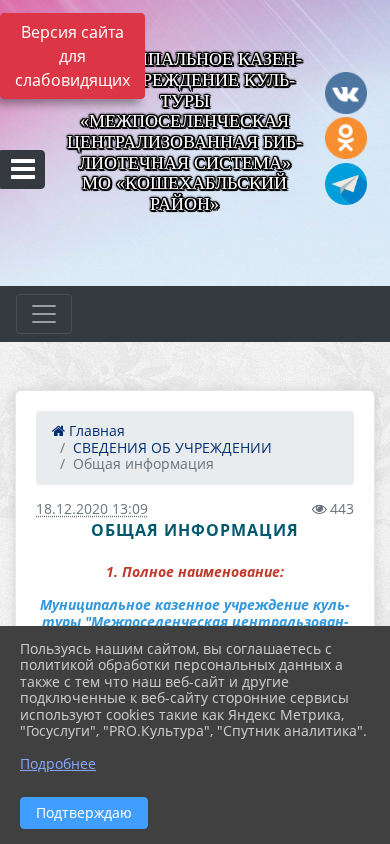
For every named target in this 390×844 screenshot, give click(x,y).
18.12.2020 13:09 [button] (92, 508)
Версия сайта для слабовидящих (72, 56)
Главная (95, 430)
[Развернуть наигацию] (44, 314)
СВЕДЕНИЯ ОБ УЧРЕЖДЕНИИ (172, 447)
